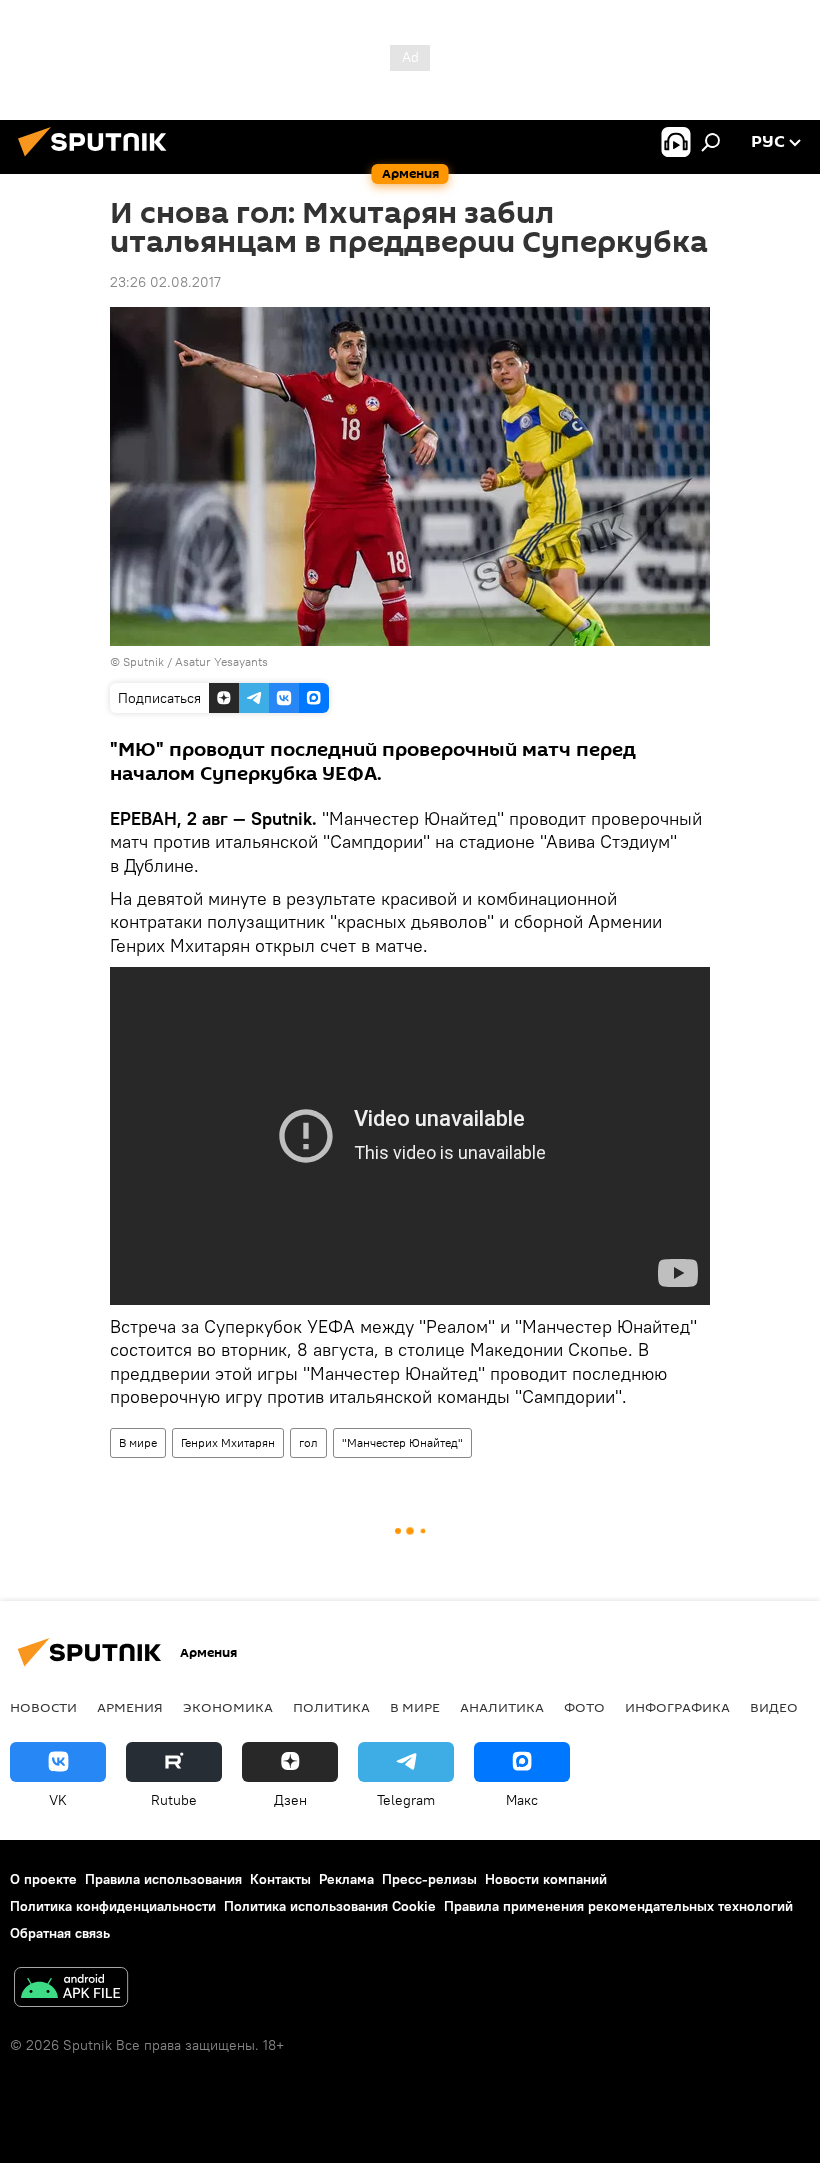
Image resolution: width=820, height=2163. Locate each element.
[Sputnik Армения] (98, 159)
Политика (331, 1707)
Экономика (228, 1707)
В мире (138, 1442)
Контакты (280, 1879)
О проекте (43, 1879)
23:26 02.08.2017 (165, 282)
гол (308, 1442)
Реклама (346, 1879)
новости (43, 1707)
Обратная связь (60, 1933)
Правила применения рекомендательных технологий (618, 1906)
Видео (774, 1707)
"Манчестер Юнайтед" (402, 1442)
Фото (584, 1707)
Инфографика (677, 1707)
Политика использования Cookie (330, 1906)
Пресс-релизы (429, 1879)
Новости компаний (546, 1879)
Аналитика (502, 1707)
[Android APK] (71, 1989)
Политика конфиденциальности (113, 1906)
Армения (130, 1707)
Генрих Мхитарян (228, 1442)
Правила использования (163, 1879)
